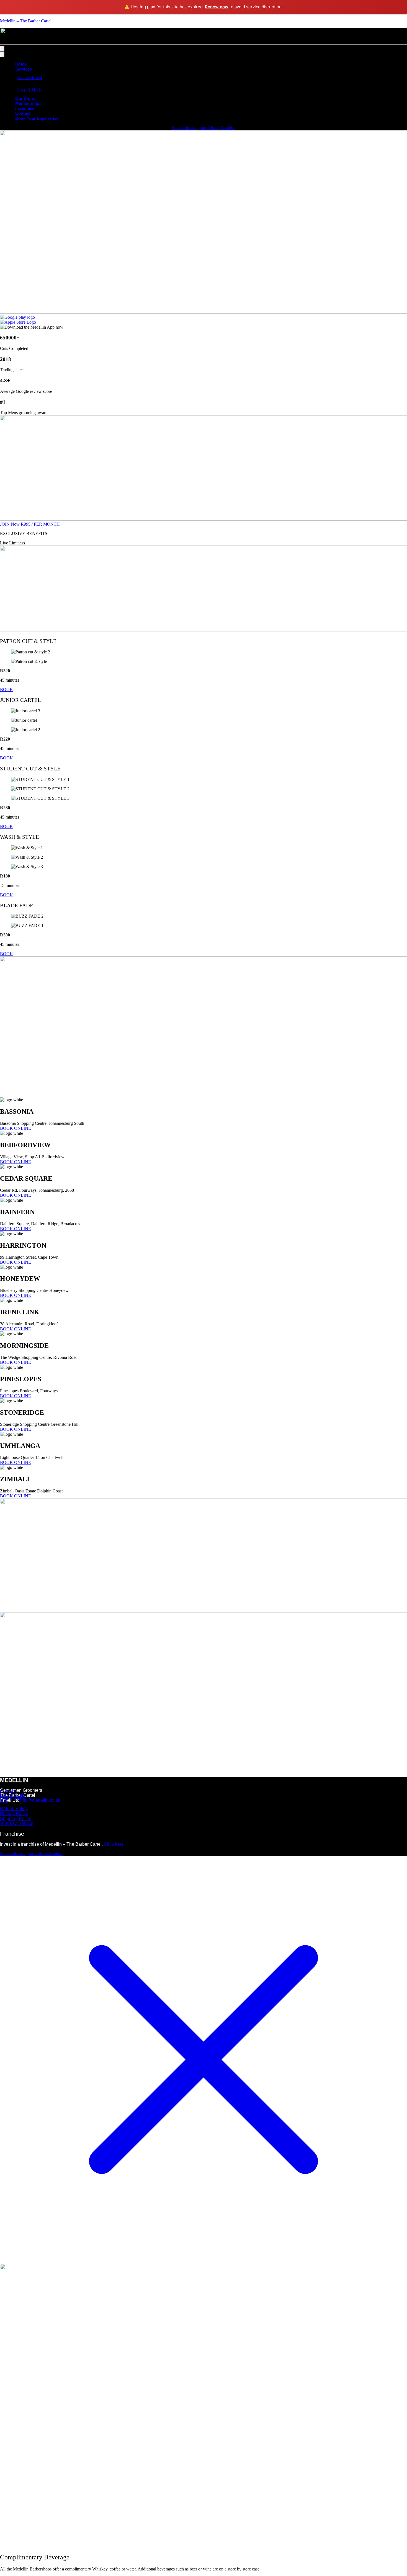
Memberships (28, 103)
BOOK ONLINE (16, 1128)
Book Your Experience (37, 118)
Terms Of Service (17, 1823)
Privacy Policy (14, 1813)
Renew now (217, 7)
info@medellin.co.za (40, 1800)
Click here (114, 1844)
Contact (23, 113)
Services (24, 69)
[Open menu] (2, 49)
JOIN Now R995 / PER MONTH (30, 524)
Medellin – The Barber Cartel (26, 21)
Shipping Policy (16, 1818)
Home (21, 64)
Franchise (25, 108)
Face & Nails (29, 90)
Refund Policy (14, 1808)
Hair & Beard (29, 78)
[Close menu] (2, 54)
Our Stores (26, 98)
